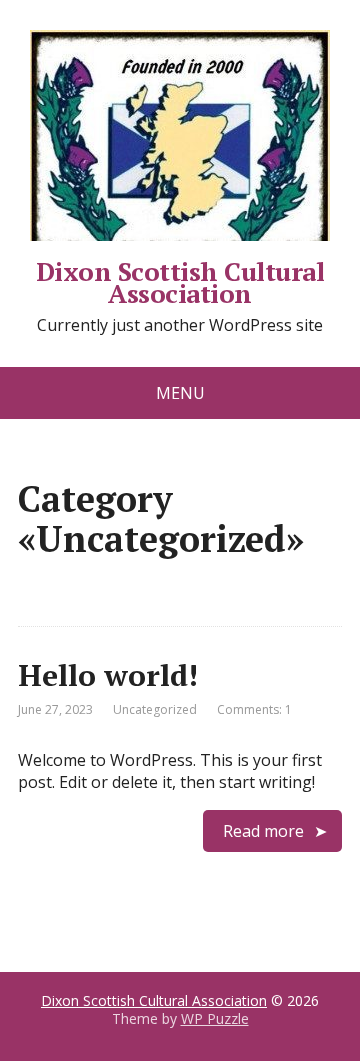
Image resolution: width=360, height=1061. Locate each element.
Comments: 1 (254, 709)
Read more (263, 831)
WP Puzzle (215, 1018)
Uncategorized (155, 709)
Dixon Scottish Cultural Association (180, 279)
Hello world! (108, 675)
